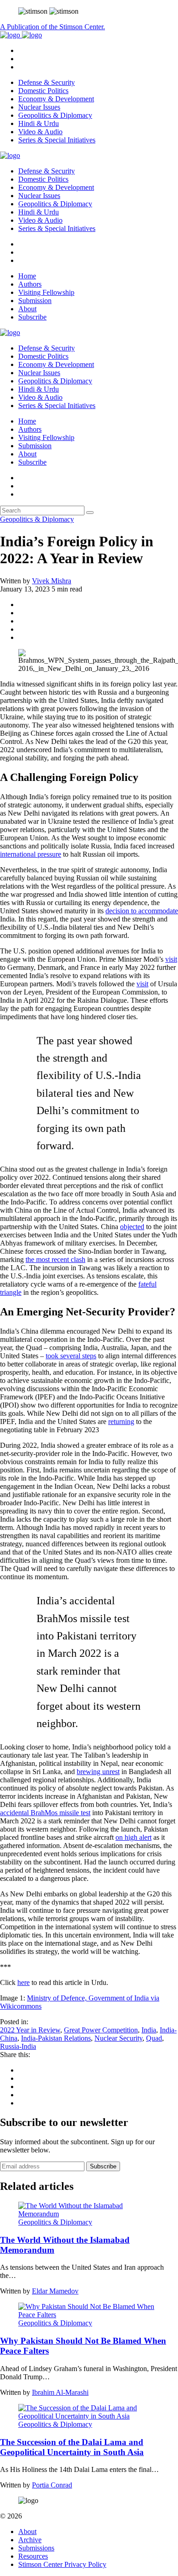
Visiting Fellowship (46, 292)
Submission (35, 301)
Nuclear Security (118, 2038)
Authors (30, 284)
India (149, 2030)
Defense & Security (47, 82)
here (24, 1982)
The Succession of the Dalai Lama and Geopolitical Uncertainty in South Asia (72, 2447)
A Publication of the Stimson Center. (52, 27)
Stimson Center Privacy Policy (62, 2564)
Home (27, 276)
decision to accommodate (142, 911)
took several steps (71, 1356)
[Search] (90, 513)
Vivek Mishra (52, 581)
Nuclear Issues (39, 107)
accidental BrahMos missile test (45, 1813)
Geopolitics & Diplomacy (55, 115)
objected (132, 1227)
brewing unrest (98, 1772)
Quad (154, 2038)
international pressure (31, 854)
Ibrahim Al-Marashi (60, 2392)
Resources (33, 2556)
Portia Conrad (52, 2485)
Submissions (36, 2548)
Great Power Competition (101, 2030)
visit (171, 959)
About (27, 309)
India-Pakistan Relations (56, 2038)
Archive (30, 2540)
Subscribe (32, 317)
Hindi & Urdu (39, 123)
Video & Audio (40, 132)
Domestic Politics (43, 91)
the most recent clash (55, 1259)
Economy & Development (56, 99)
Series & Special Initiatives (57, 140)
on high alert (133, 1837)
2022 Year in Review (30, 2030)
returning (121, 1422)
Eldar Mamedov (55, 2291)
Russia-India (18, 2046)
